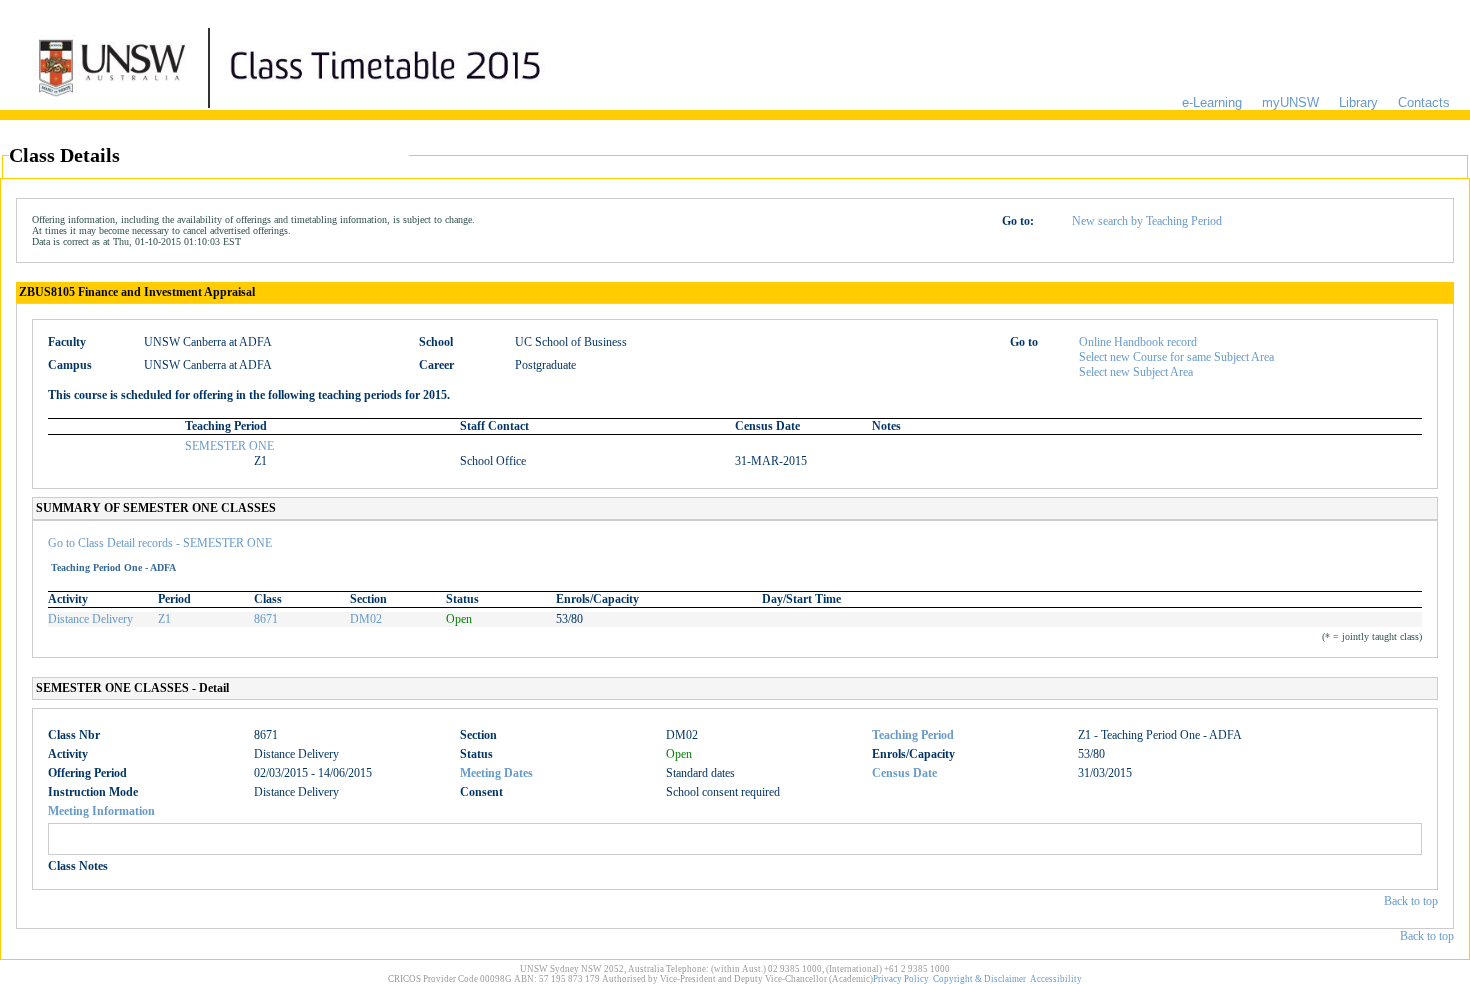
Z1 (164, 619)
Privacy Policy (901, 979)
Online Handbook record (1138, 342)
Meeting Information (101, 811)
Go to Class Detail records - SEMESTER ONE (160, 543)
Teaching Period (913, 735)
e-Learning (1212, 102)
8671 (266, 619)
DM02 (366, 619)
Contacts (1424, 102)
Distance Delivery (90, 619)
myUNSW (1290, 102)
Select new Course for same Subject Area (1176, 357)
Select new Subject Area (1136, 372)
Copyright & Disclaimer (979, 979)
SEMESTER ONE (229, 446)
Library (1358, 102)
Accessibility (1056, 979)
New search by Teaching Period (1147, 221)
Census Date (904, 773)
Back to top (1411, 901)
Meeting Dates (496, 773)
